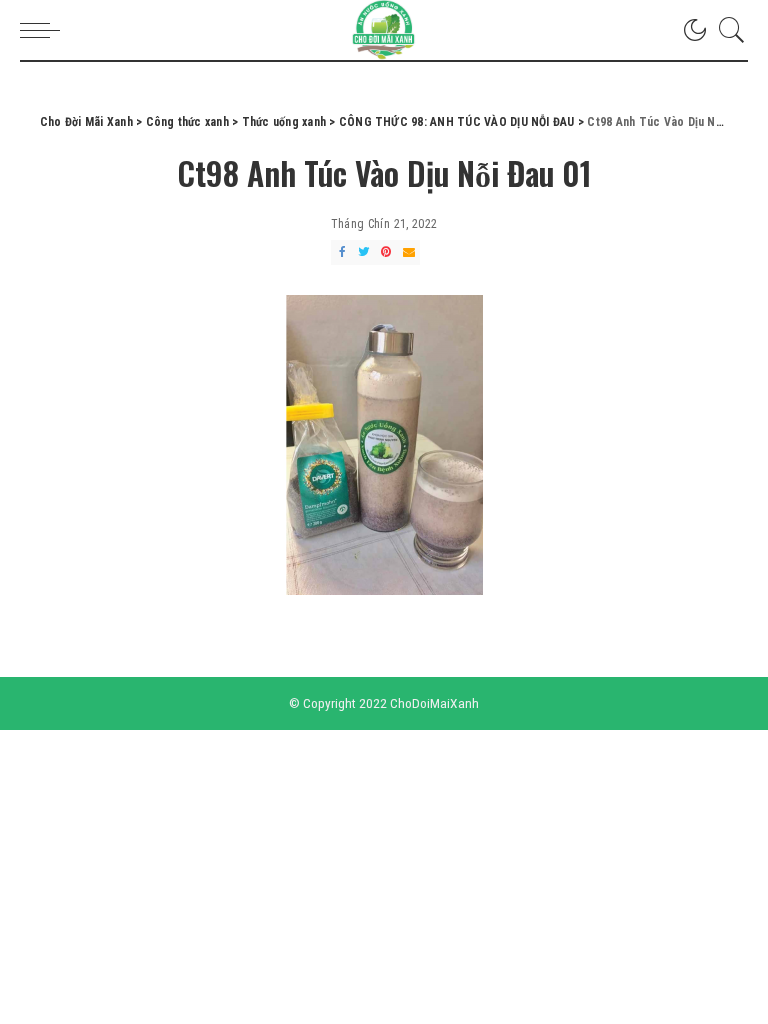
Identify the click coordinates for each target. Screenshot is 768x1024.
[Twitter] (364, 252)
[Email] (409, 252)
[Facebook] (342, 252)
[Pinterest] (386, 252)
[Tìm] (727, 30)
